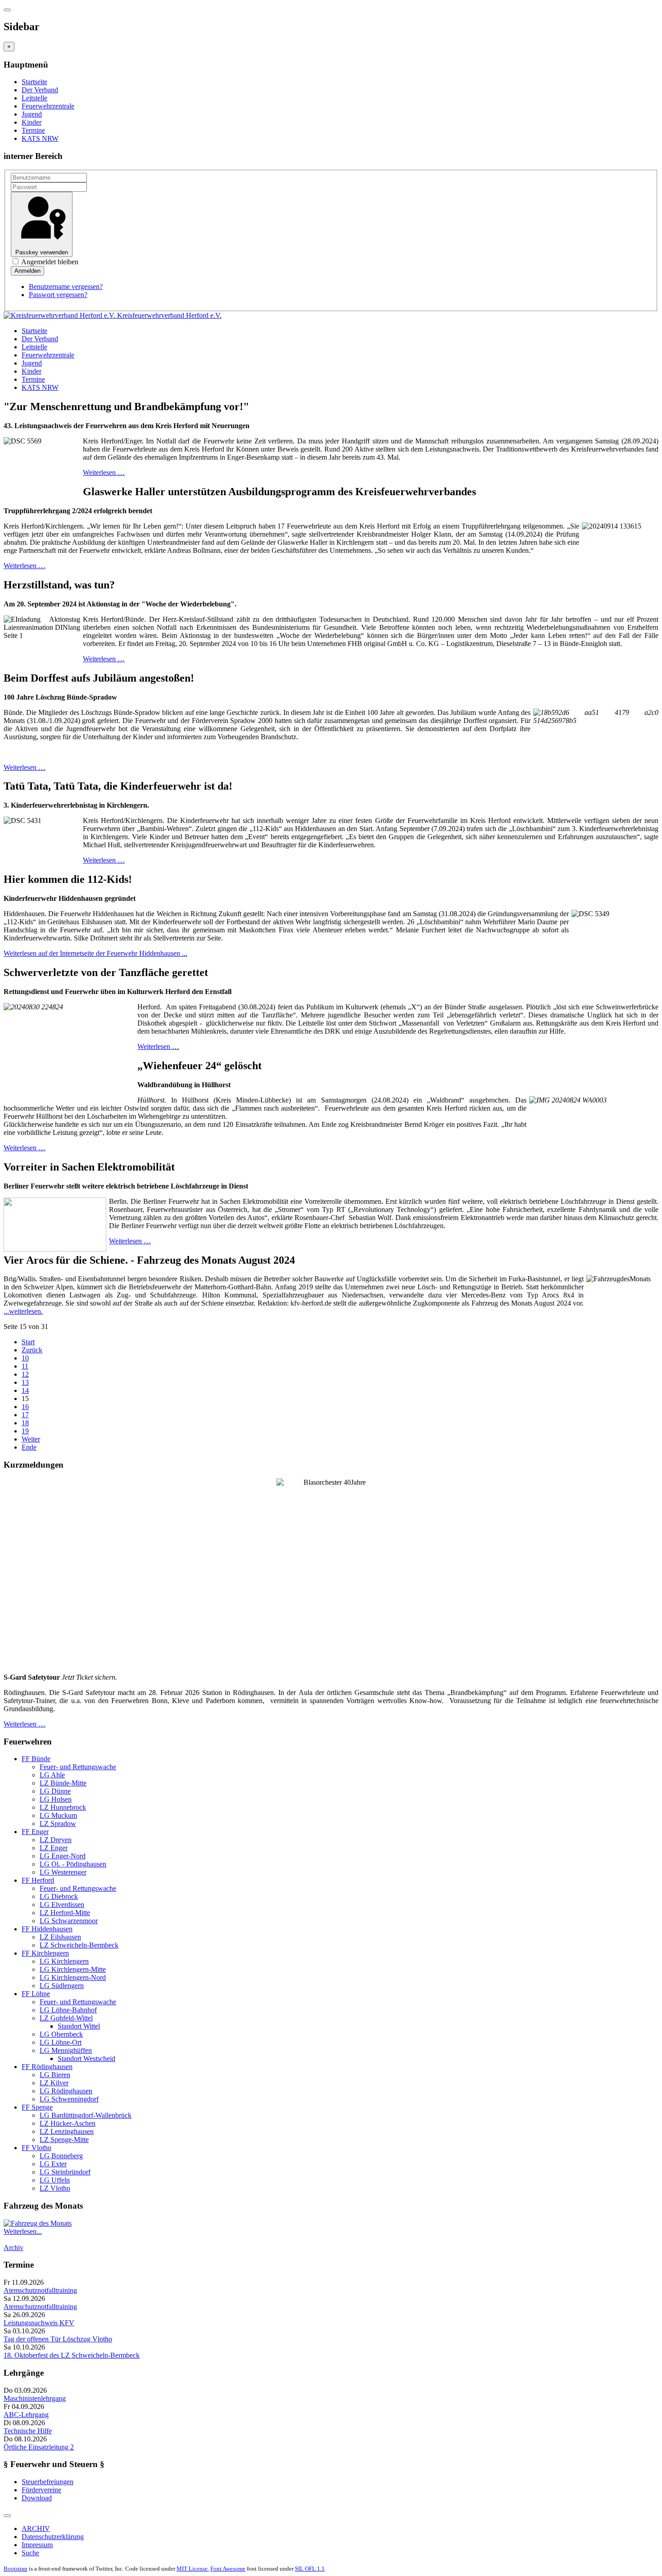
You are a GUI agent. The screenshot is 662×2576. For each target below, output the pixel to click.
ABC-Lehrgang (26, 2415)
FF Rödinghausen (47, 2067)
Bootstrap (16, 2569)
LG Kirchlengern (64, 1961)
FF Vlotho (36, 2148)
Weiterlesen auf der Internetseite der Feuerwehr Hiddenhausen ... (95, 953)
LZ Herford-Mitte (65, 1913)
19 (25, 1431)
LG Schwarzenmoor (69, 1921)
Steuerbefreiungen (48, 2482)
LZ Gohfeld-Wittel (66, 2018)
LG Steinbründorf (65, 2172)
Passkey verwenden (42, 252)
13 (25, 1382)
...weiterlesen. (23, 1311)
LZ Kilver (54, 2083)
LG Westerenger (63, 1872)
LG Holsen (56, 1799)
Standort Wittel (79, 2026)
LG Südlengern (62, 1986)
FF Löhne (36, 1994)
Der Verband (40, 90)
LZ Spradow (58, 1824)
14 (25, 1390)
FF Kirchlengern (45, 1953)
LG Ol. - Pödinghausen (73, 1864)
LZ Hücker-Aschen (68, 2123)
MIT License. (193, 2569)
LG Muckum (58, 1815)
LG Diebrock (59, 1896)
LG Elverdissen (62, 1905)
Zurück (32, 1350)
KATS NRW (40, 138)
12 (25, 1374)
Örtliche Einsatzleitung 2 (39, 2447)
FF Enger (35, 1832)
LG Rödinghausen (66, 2091)
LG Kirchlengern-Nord (73, 1977)
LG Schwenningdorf (69, 2099)
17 (25, 1415)
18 (25, 1423)
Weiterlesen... (23, 2231)
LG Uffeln (55, 2180)
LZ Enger (54, 1848)
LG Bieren (55, 2075)
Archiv (14, 2248)
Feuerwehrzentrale (48, 106)
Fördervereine (41, 2490)
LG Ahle (52, 1775)
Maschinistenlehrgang (35, 2398)
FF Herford (38, 1880)
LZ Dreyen (56, 1840)
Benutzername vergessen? (66, 287)
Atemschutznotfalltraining (40, 2290)
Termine (33, 130)
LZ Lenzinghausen (67, 2131)
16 (25, 1407)
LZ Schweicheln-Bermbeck (79, 1945)
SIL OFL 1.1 (310, 2569)
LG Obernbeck (61, 2034)
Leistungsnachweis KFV (39, 2323)
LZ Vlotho (55, 2188)
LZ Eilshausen (60, 1937)
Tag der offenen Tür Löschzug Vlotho (58, 2339)
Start (28, 1342)
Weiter (31, 1439)
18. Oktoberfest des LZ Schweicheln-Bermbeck (72, 2355)
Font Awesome (228, 2569)
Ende (29, 1447)
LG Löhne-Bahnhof (68, 2010)
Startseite (34, 82)
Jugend (32, 114)
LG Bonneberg (61, 2156)
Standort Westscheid (86, 2059)
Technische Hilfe (28, 2431)
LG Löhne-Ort (61, 2042)
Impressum (37, 2545)
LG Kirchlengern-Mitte (73, 1969)
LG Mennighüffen (66, 2050)
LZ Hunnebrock (63, 1807)
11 (25, 1366)
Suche (30, 2553)
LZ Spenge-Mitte (64, 2140)
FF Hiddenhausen (47, 1929)
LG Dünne (55, 1791)
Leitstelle (34, 98)
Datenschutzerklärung (53, 2537)
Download (37, 2498)
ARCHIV (36, 2529)
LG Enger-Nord (63, 1856)
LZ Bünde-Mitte (63, 1783)
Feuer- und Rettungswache (78, 1767)
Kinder (32, 122)
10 (25, 1358)
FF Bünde (36, 1759)
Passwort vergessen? (58, 295)
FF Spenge (37, 2107)
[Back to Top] (7, 2516)
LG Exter (53, 2164)
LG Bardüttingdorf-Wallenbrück (86, 2115)
